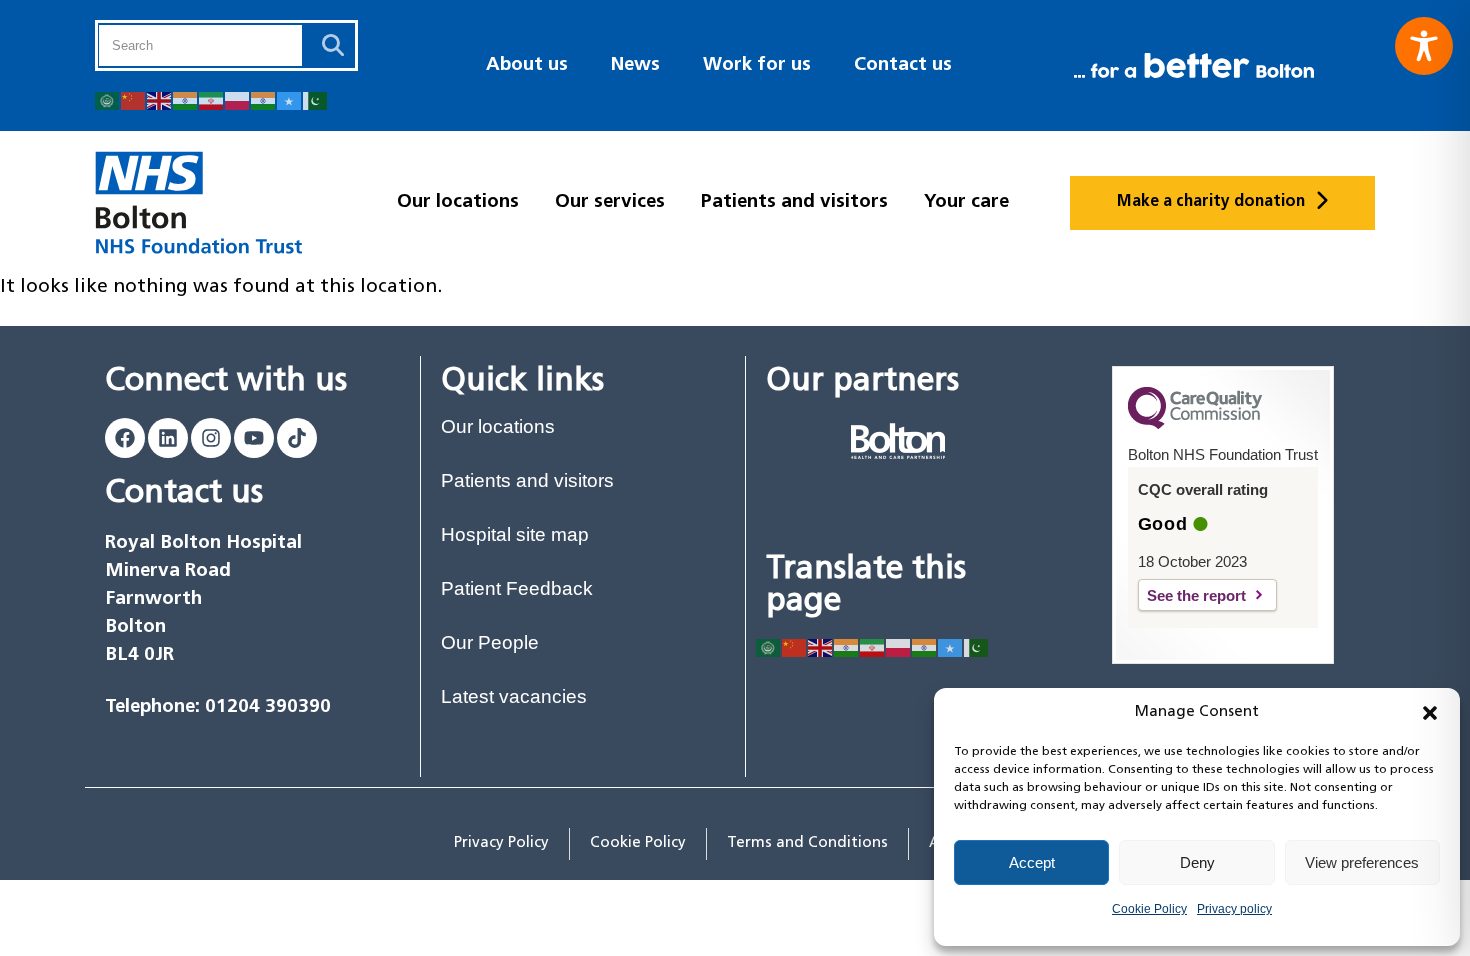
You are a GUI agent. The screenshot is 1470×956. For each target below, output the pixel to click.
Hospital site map (515, 534)
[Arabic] (108, 99)
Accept (1032, 862)
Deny (1197, 862)
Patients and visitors (794, 202)
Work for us (757, 65)
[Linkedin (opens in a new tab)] (168, 438)
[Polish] (238, 99)
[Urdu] (316, 99)
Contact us (903, 65)
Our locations (458, 202)
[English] (160, 99)
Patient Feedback (517, 588)
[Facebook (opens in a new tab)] (125, 438)
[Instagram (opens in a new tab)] (211, 438)
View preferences (1362, 862)
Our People (490, 642)
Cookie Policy (1149, 909)
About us (527, 65)
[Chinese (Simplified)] (134, 99)
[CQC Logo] (1195, 424)
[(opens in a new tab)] (898, 441)
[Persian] (212, 99)
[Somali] (290, 99)
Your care (966, 202)
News (635, 65)
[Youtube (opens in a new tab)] (254, 438)
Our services (610, 202)
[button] (1430, 713)
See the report (1212, 595)
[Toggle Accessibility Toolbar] (1424, 46)
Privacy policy (1234, 909)
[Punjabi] (264, 99)
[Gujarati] (186, 99)
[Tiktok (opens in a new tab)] (297, 438)
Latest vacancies (514, 696)
